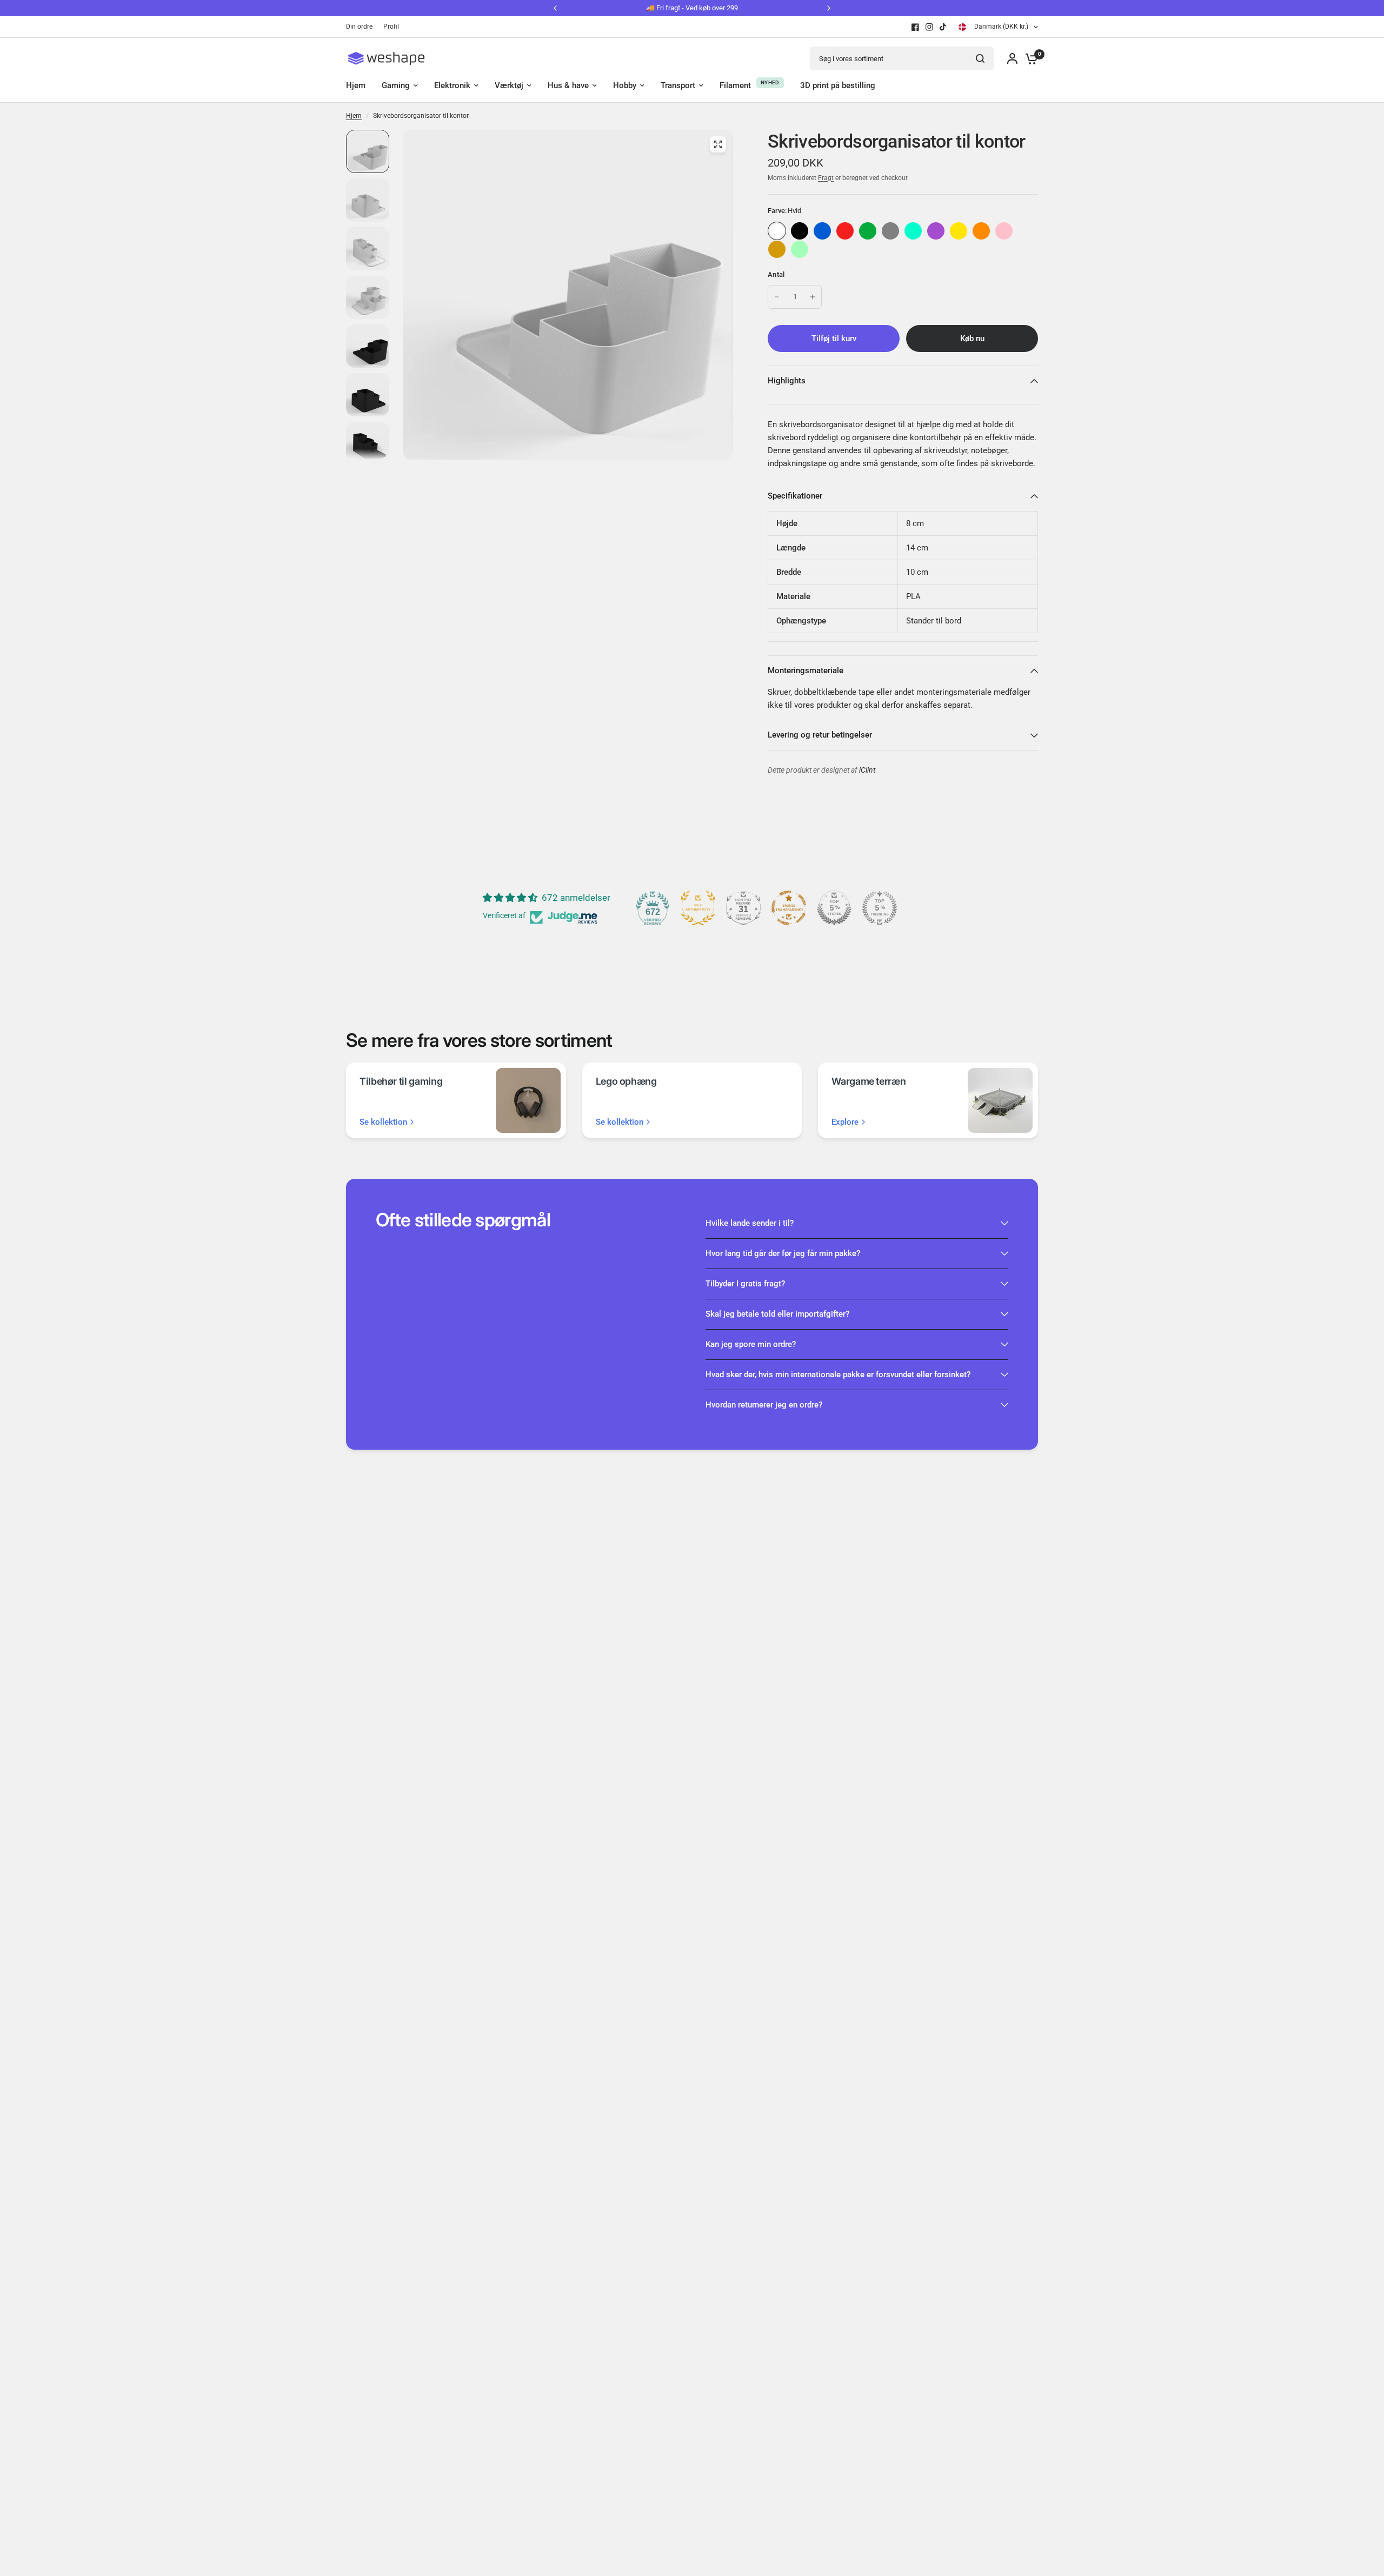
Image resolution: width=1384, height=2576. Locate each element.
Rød (845, 231)
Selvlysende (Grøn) (800, 249)
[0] (1029, 58)
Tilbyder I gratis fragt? (745, 1284)
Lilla (936, 231)
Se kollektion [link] (383, 1122)
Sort (800, 231)
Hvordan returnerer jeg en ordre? (764, 1405)
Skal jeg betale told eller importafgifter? (777, 1314)
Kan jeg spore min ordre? (751, 1344)
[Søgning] (980, 58)
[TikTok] (943, 27)
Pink (1004, 231)
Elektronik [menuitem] (452, 85)
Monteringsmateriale (806, 670)
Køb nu (972, 338)
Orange (981, 231)
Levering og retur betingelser (820, 735)
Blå (822, 231)
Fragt (826, 178)
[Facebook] (915, 27)
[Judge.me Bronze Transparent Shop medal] (789, 908)
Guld (777, 249)
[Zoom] (718, 144)
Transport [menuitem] (678, 85)
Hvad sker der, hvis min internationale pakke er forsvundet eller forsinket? (838, 1375)
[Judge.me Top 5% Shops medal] (834, 908)
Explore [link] (845, 1122)
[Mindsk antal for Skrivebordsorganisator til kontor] (777, 297)
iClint (867, 770)
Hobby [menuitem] (625, 85)
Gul (959, 231)
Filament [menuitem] (735, 85)
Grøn (868, 231)
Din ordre (359, 26)
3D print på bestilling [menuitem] (838, 85)
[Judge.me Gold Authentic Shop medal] (698, 908)
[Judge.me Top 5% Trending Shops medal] (880, 908)
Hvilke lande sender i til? (750, 1223)
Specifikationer (795, 496)
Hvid (777, 231)
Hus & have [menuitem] (568, 85)
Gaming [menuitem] (396, 85)
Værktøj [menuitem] (509, 85)
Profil (391, 26)
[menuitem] (362, 27)
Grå (890, 231)
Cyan (913, 231)
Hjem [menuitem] (356, 85)
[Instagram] (929, 27)
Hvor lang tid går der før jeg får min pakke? (783, 1253)
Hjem (354, 116)
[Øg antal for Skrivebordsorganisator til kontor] (813, 297)
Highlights (787, 381)
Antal (776, 274)
